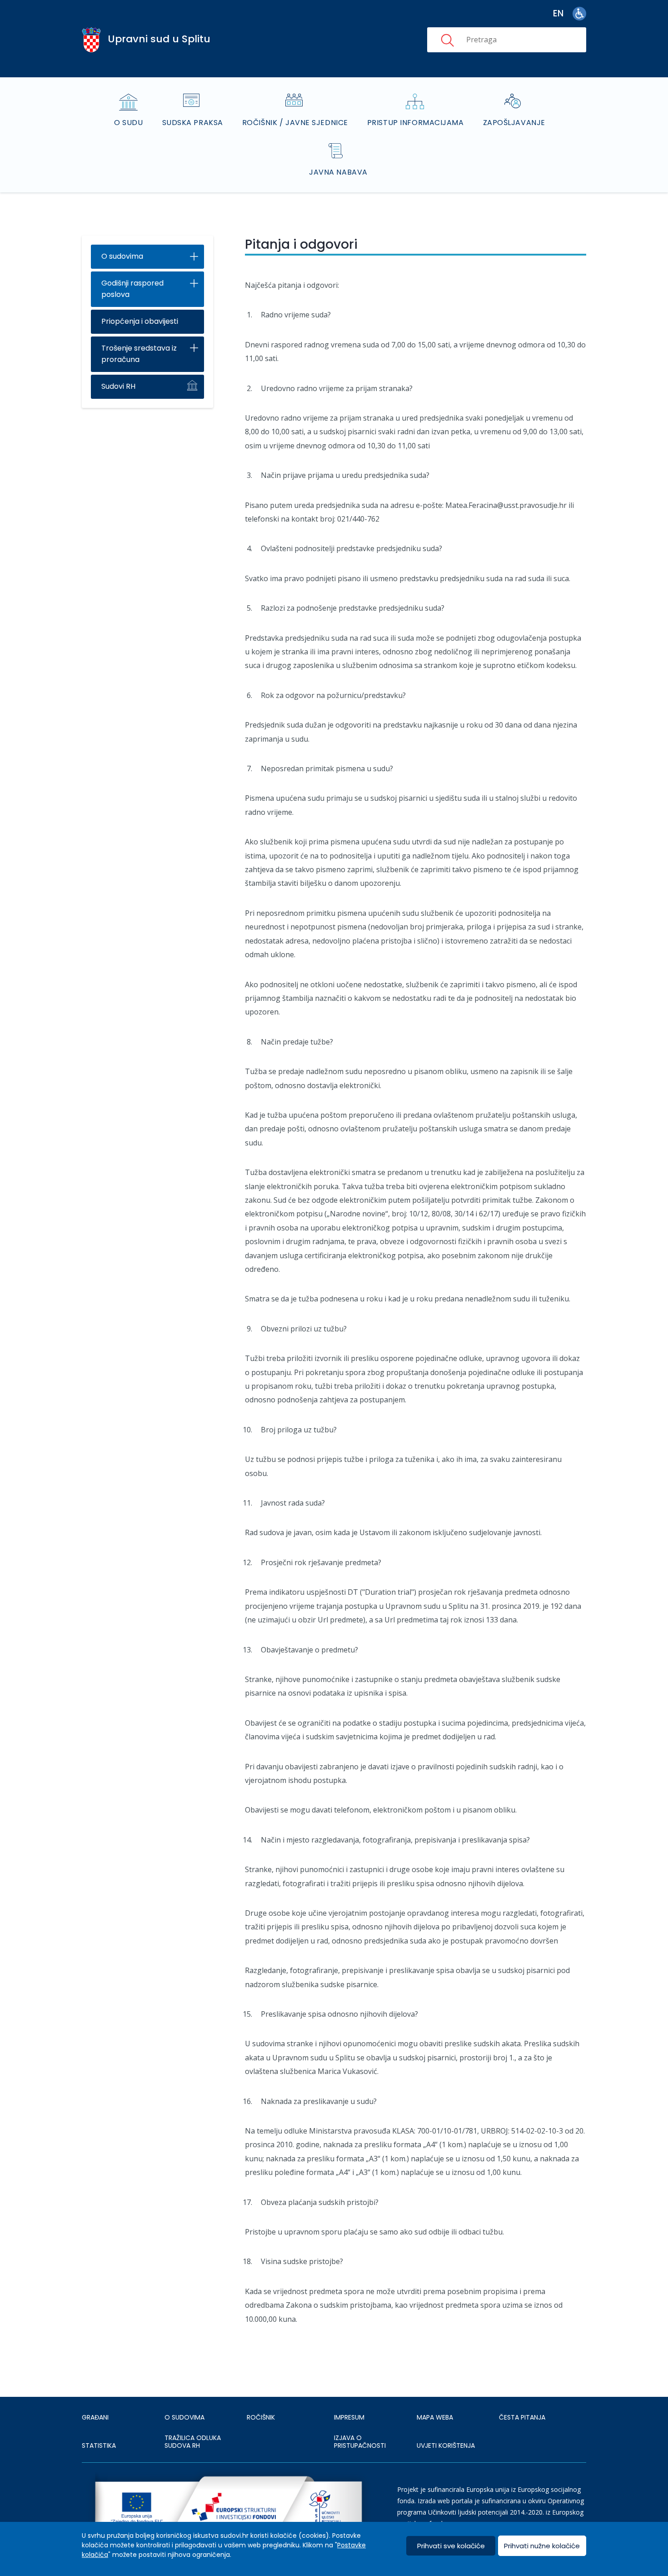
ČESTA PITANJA (522, 2417)
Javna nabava (338, 172)
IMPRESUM (349, 2417)
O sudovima (122, 256)
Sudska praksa (193, 123)
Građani (95, 2417)
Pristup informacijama (416, 123)
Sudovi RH (118, 386)
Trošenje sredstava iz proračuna (139, 354)
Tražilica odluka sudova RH (193, 2442)
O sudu (128, 123)
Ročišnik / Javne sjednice (295, 123)
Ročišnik (261, 2417)
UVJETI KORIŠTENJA (446, 2445)
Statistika (99, 2445)
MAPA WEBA (435, 2417)
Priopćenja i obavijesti (140, 321)
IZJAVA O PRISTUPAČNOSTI (360, 2442)
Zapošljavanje (514, 123)
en (558, 13)
